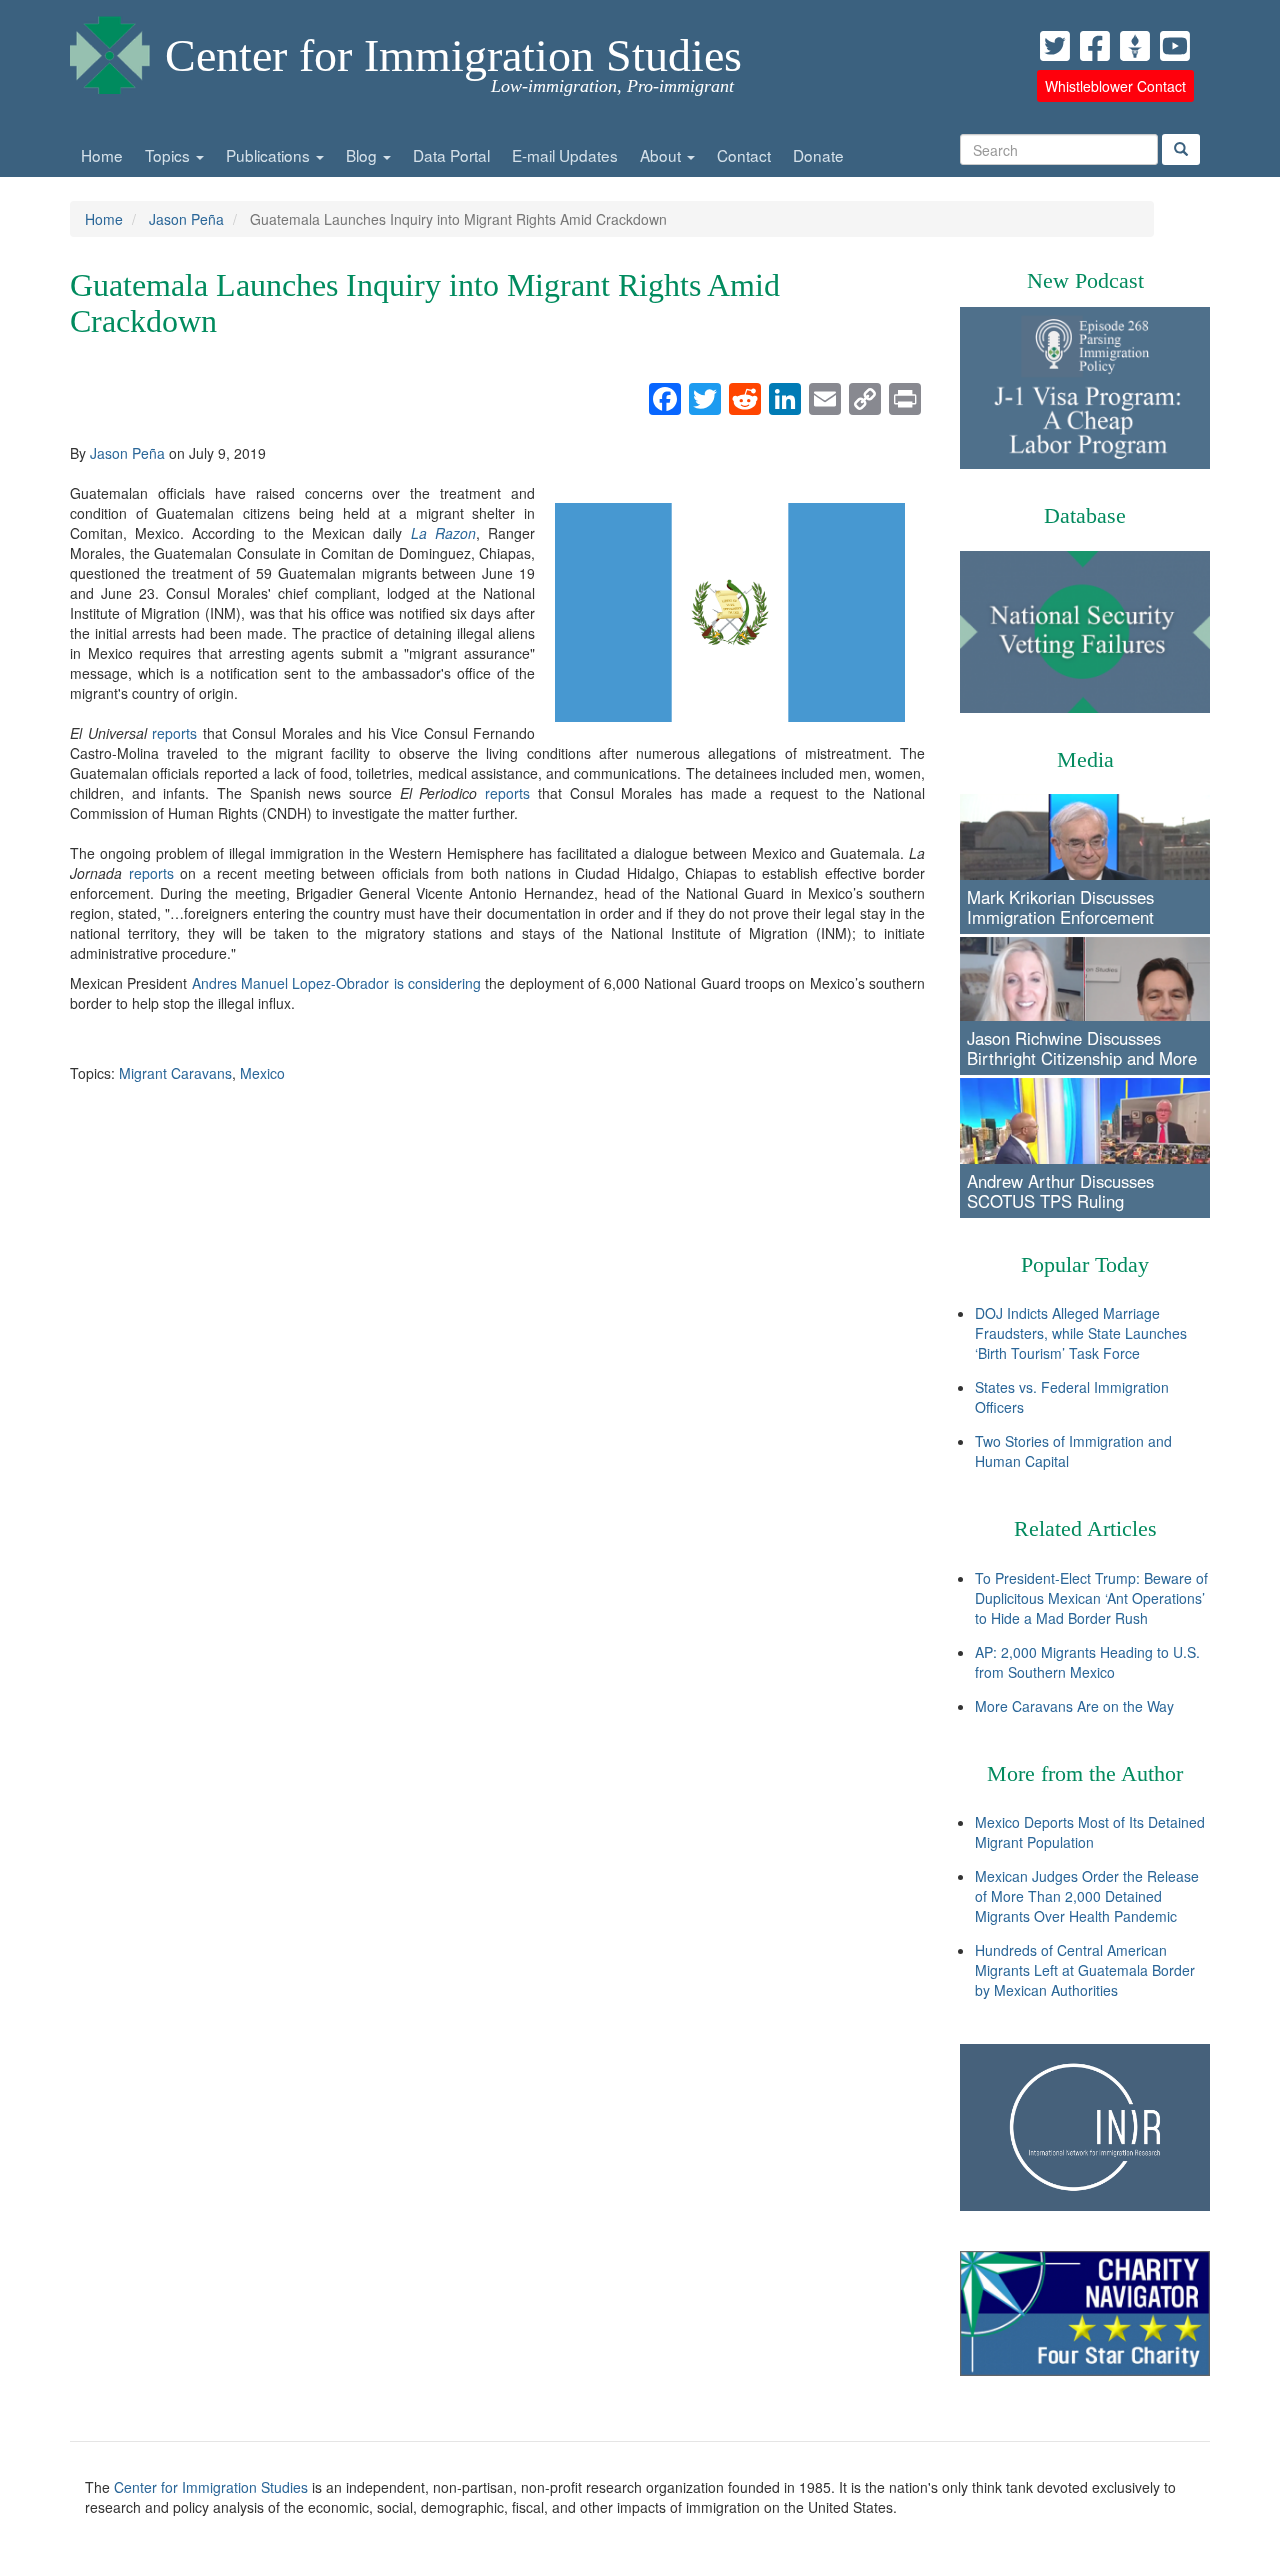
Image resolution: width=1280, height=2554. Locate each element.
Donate (818, 155)
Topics (169, 155)
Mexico (262, 1073)
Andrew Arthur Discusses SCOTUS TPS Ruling (1060, 1191)
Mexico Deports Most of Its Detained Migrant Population (1090, 1832)
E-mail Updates (565, 155)
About (662, 155)
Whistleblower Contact (1115, 86)
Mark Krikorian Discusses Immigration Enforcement (1060, 907)
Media (1085, 759)
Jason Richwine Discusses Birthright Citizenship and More (1082, 1048)
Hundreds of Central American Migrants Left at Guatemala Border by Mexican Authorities (1085, 1970)
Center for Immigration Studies (453, 55)
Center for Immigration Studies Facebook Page (1095, 46)
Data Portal (451, 155)
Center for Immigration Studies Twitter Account (1055, 46)
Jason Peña (186, 219)
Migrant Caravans (175, 1073)
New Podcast (1085, 280)
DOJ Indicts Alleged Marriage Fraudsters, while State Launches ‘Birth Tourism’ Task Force (1081, 1333)
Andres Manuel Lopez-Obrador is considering (336, 983)
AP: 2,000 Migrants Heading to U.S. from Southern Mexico (1087, 1662)
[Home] (110, 50)
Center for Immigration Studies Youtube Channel (1175, 46)
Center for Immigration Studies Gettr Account (1135, 46)
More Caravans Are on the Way (1074, 1706)
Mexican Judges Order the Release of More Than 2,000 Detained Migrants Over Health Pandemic (1087, 1896)
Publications (270, 155)
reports (174, 733)
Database (1085, 515)
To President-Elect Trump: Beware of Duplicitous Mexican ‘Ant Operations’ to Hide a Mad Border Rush (1091, 1598)
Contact (744, 155)
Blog (363, 155)
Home (102, 155)
